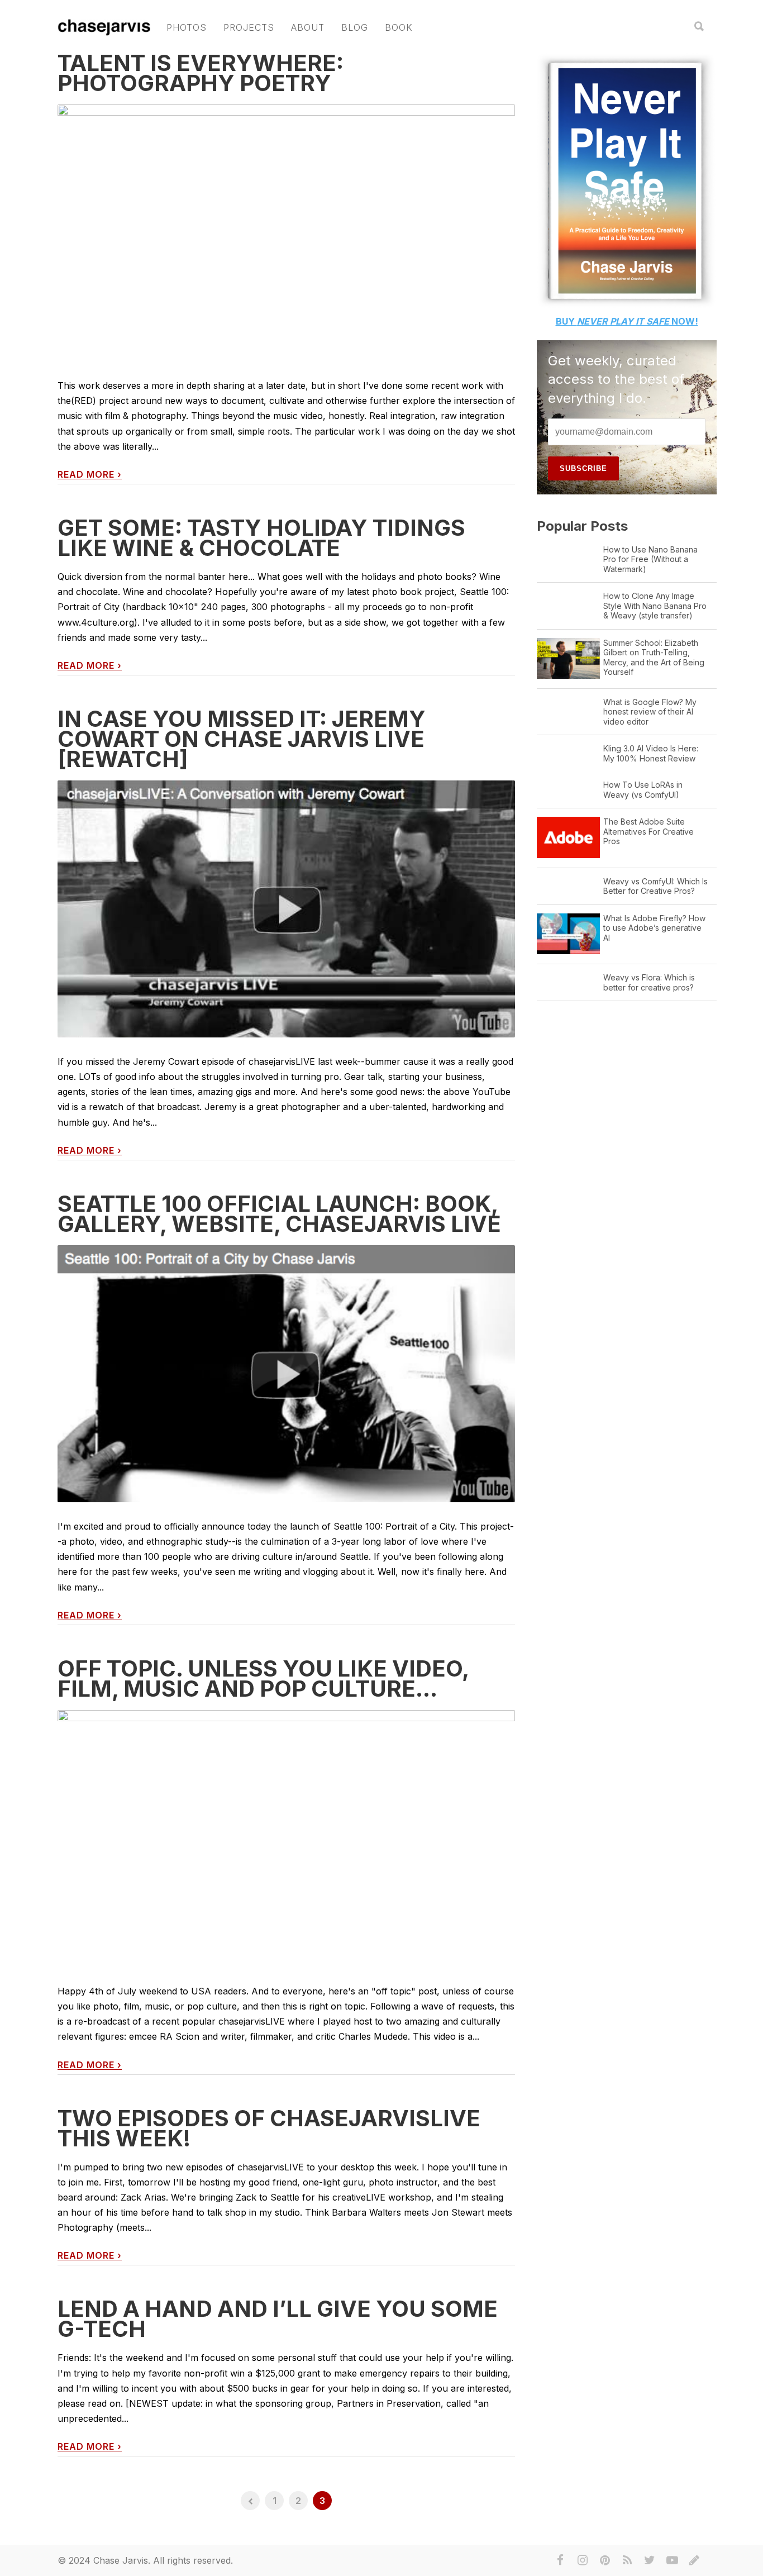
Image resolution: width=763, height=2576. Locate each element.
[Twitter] (650, 2560)
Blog (355, 27)
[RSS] (627, 2560)
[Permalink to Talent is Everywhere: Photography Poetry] (286, 245)
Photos (187, 27)
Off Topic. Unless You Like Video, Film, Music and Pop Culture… (263, 1679)
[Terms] (694, 2560)
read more (90, 475)
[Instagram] (583, 2560)
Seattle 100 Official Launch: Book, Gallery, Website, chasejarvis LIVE (279, 1214)
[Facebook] (560, 2560)
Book (399, 27)
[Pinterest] (605, 2560)
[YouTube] (672, 2560)
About (308, 27)
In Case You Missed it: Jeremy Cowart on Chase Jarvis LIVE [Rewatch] (242, 739)
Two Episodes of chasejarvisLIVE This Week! (269, 2128)
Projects (249, 27)
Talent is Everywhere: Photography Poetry (201, 73)
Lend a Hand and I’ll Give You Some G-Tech (278, 2319)
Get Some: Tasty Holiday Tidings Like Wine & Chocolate (261, 538)
